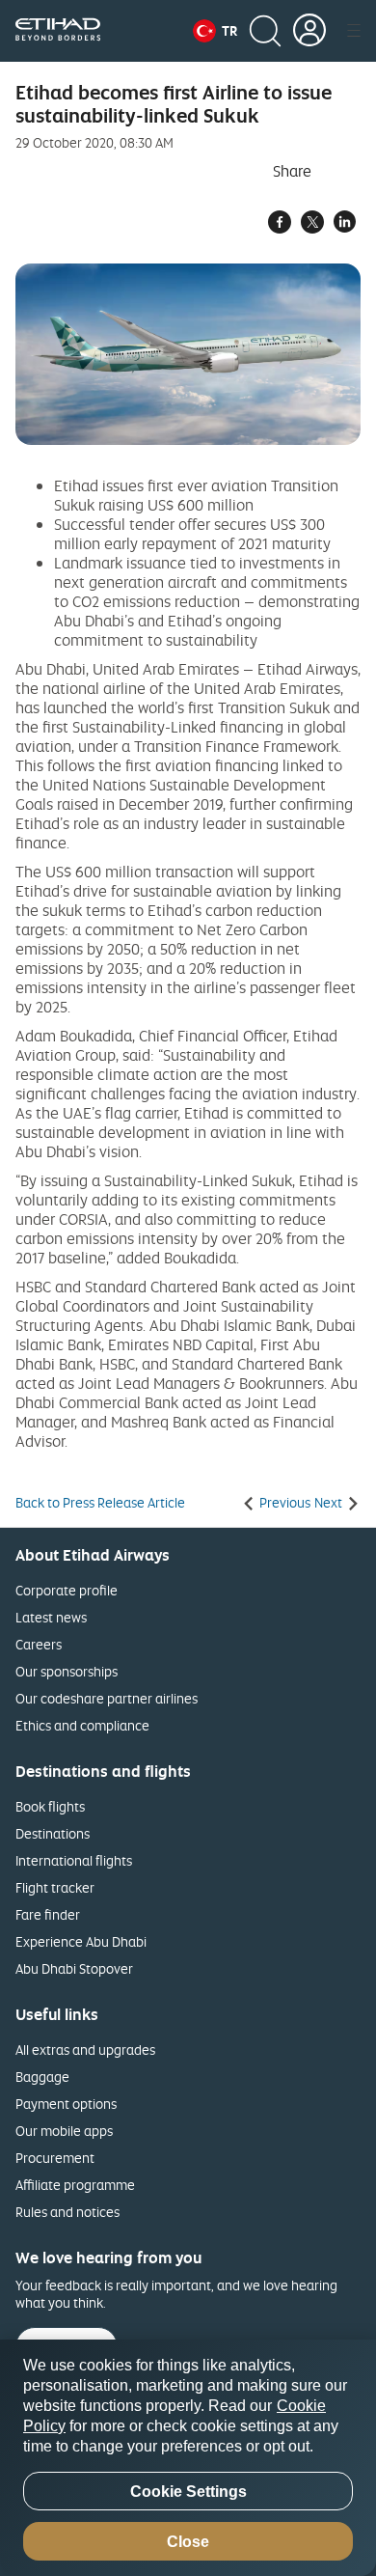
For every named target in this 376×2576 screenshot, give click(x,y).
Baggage (42, 2077)
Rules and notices (67, 2212)
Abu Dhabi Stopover (74, 1968)
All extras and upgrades (85, 2050)
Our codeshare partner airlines (107, 1698)
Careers (39, 1644)
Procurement (55, 2158)
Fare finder (48, 1914)
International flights (74, 1860)
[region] (188, 2458)
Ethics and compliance (82, 1725)
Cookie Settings (188, 2492)
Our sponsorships (67, 1671)
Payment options (66, 2104)
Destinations (53, 1833)
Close (188, 2542)
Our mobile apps (64, 2131)
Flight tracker (55, 1887)
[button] (215, 31)
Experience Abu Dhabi (81, 1941)
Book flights (50, 1806)
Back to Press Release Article (100, 1503)
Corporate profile (67, 1590)
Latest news (51, 1617)
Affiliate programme (75, 2185)
